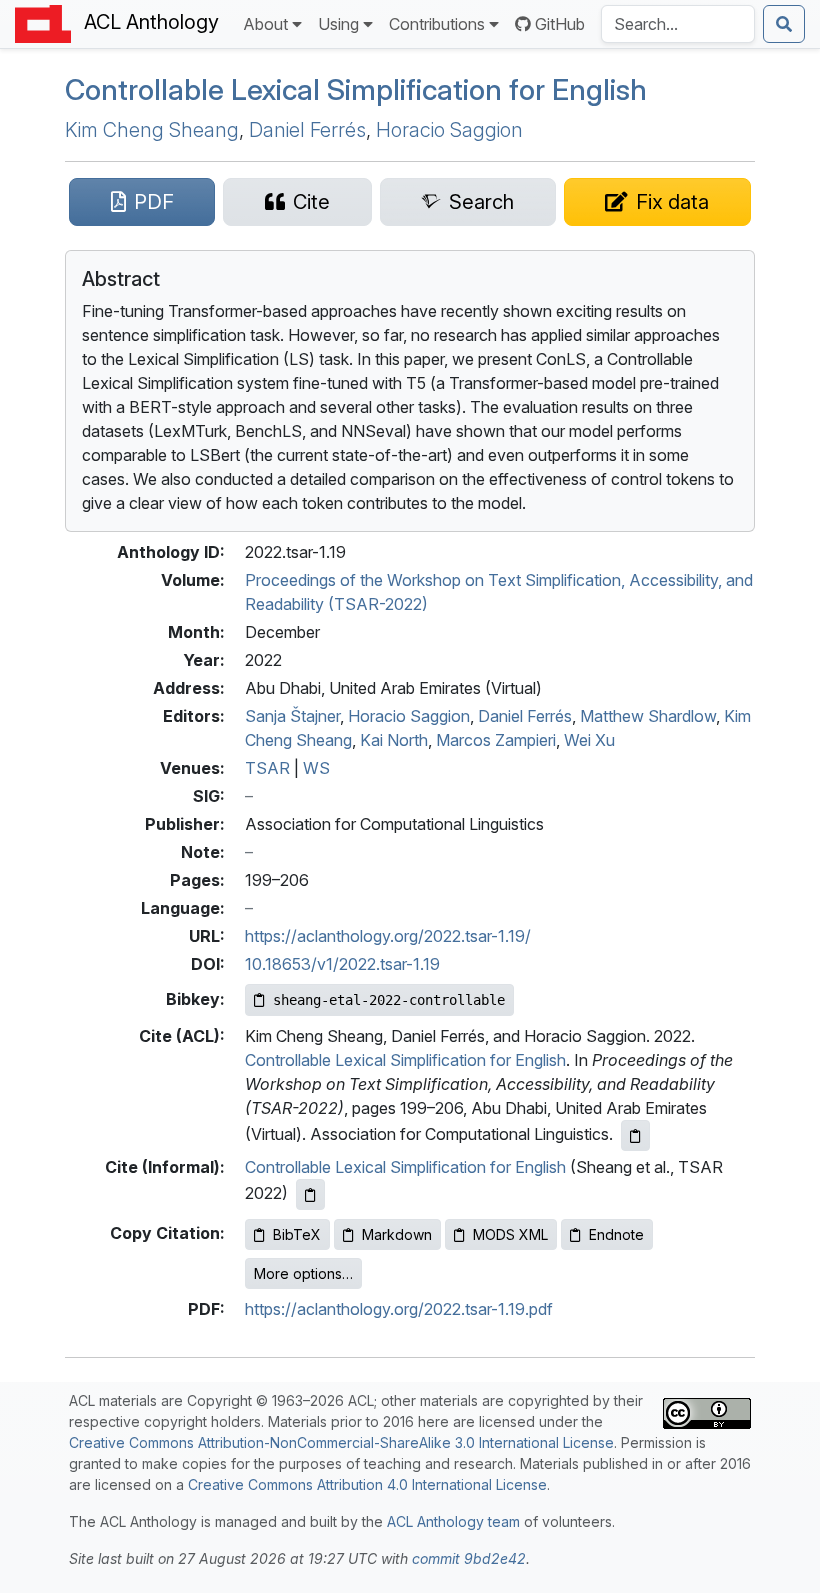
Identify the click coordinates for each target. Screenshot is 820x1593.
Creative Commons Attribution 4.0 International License (367, 1484)
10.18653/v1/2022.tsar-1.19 (342, 964)
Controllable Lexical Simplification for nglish (356, 89)
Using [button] (338, 24)
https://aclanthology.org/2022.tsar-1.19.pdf (399, 1309)
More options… (303, 1273)
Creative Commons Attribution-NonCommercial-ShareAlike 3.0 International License (341, 1442)
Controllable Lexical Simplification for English (405, 1060)
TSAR (267, 768)
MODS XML (510, 1234)
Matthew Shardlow (648, 716)
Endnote (616, 1234)
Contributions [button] (437, 24)
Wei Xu (589, 740)
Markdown (397, 1234)
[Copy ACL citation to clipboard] (635, 1135)
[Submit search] (784, 24)
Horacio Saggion (449, 130)
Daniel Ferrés (307, 130)
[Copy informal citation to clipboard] (310, 1194)
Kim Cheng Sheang (152, 130)
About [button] (265, 24)
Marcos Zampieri (496, 740)
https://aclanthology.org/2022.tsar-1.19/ (388, 936)
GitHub (560, 24)
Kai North (394, 740)
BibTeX (297, 1234)
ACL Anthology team (453, 1521)
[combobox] (678, 24)
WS (316, 768)
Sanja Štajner (292, 716)
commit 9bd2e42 (469, 1558)
